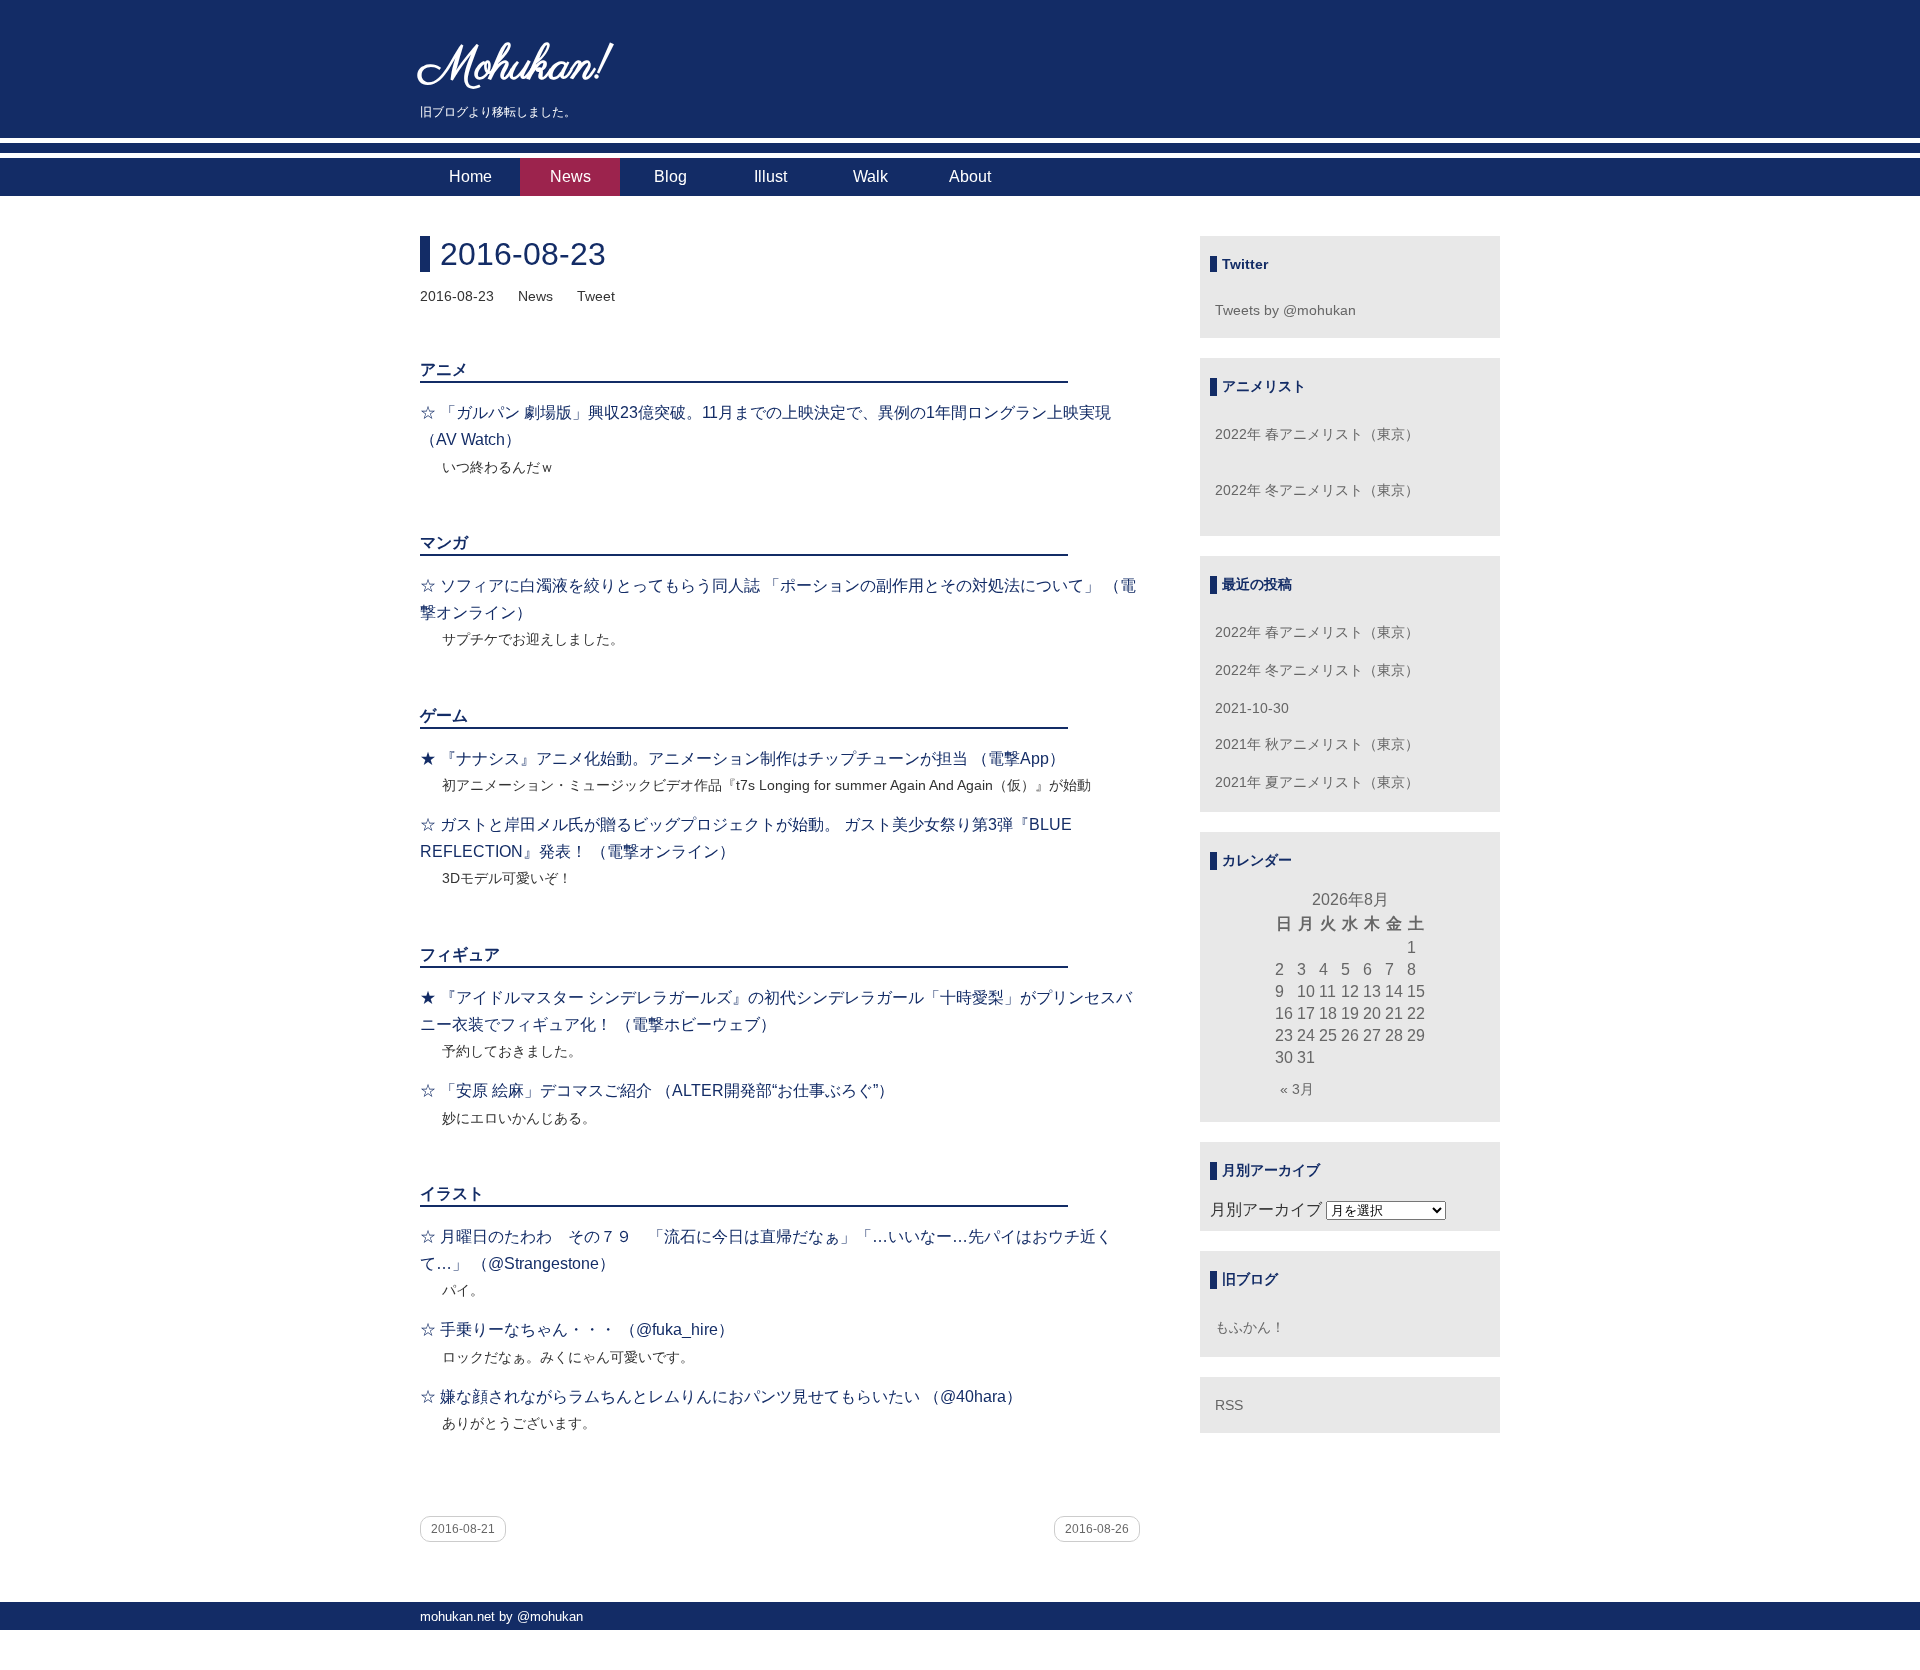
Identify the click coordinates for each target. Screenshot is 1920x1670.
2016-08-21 (463, 1529)
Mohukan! (515, 67)
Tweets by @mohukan (1285, 310)
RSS (1229, 1405)
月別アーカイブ (1266, 1209)
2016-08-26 (1097, 1529)
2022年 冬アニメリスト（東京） (1317, 490)
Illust (770, 176)
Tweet (596, 296)
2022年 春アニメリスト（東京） (1317, 434)
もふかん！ (1250, 1327)
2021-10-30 (1252, 708)
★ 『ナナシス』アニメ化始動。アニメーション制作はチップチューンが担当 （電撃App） (742, 758)
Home (470, 176)
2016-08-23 (523, 254)
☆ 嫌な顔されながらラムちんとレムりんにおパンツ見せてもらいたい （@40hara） (721, 1396)
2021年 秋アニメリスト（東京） (1317, 744)
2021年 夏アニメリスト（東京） (1317, 782)
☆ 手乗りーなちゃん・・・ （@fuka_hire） (577, 1329)
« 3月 (1297, 1089)
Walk (870, 176)
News (570, 176)
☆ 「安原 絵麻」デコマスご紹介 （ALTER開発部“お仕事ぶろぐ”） (657, 1090)
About (970, 176)
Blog (670, 176)
